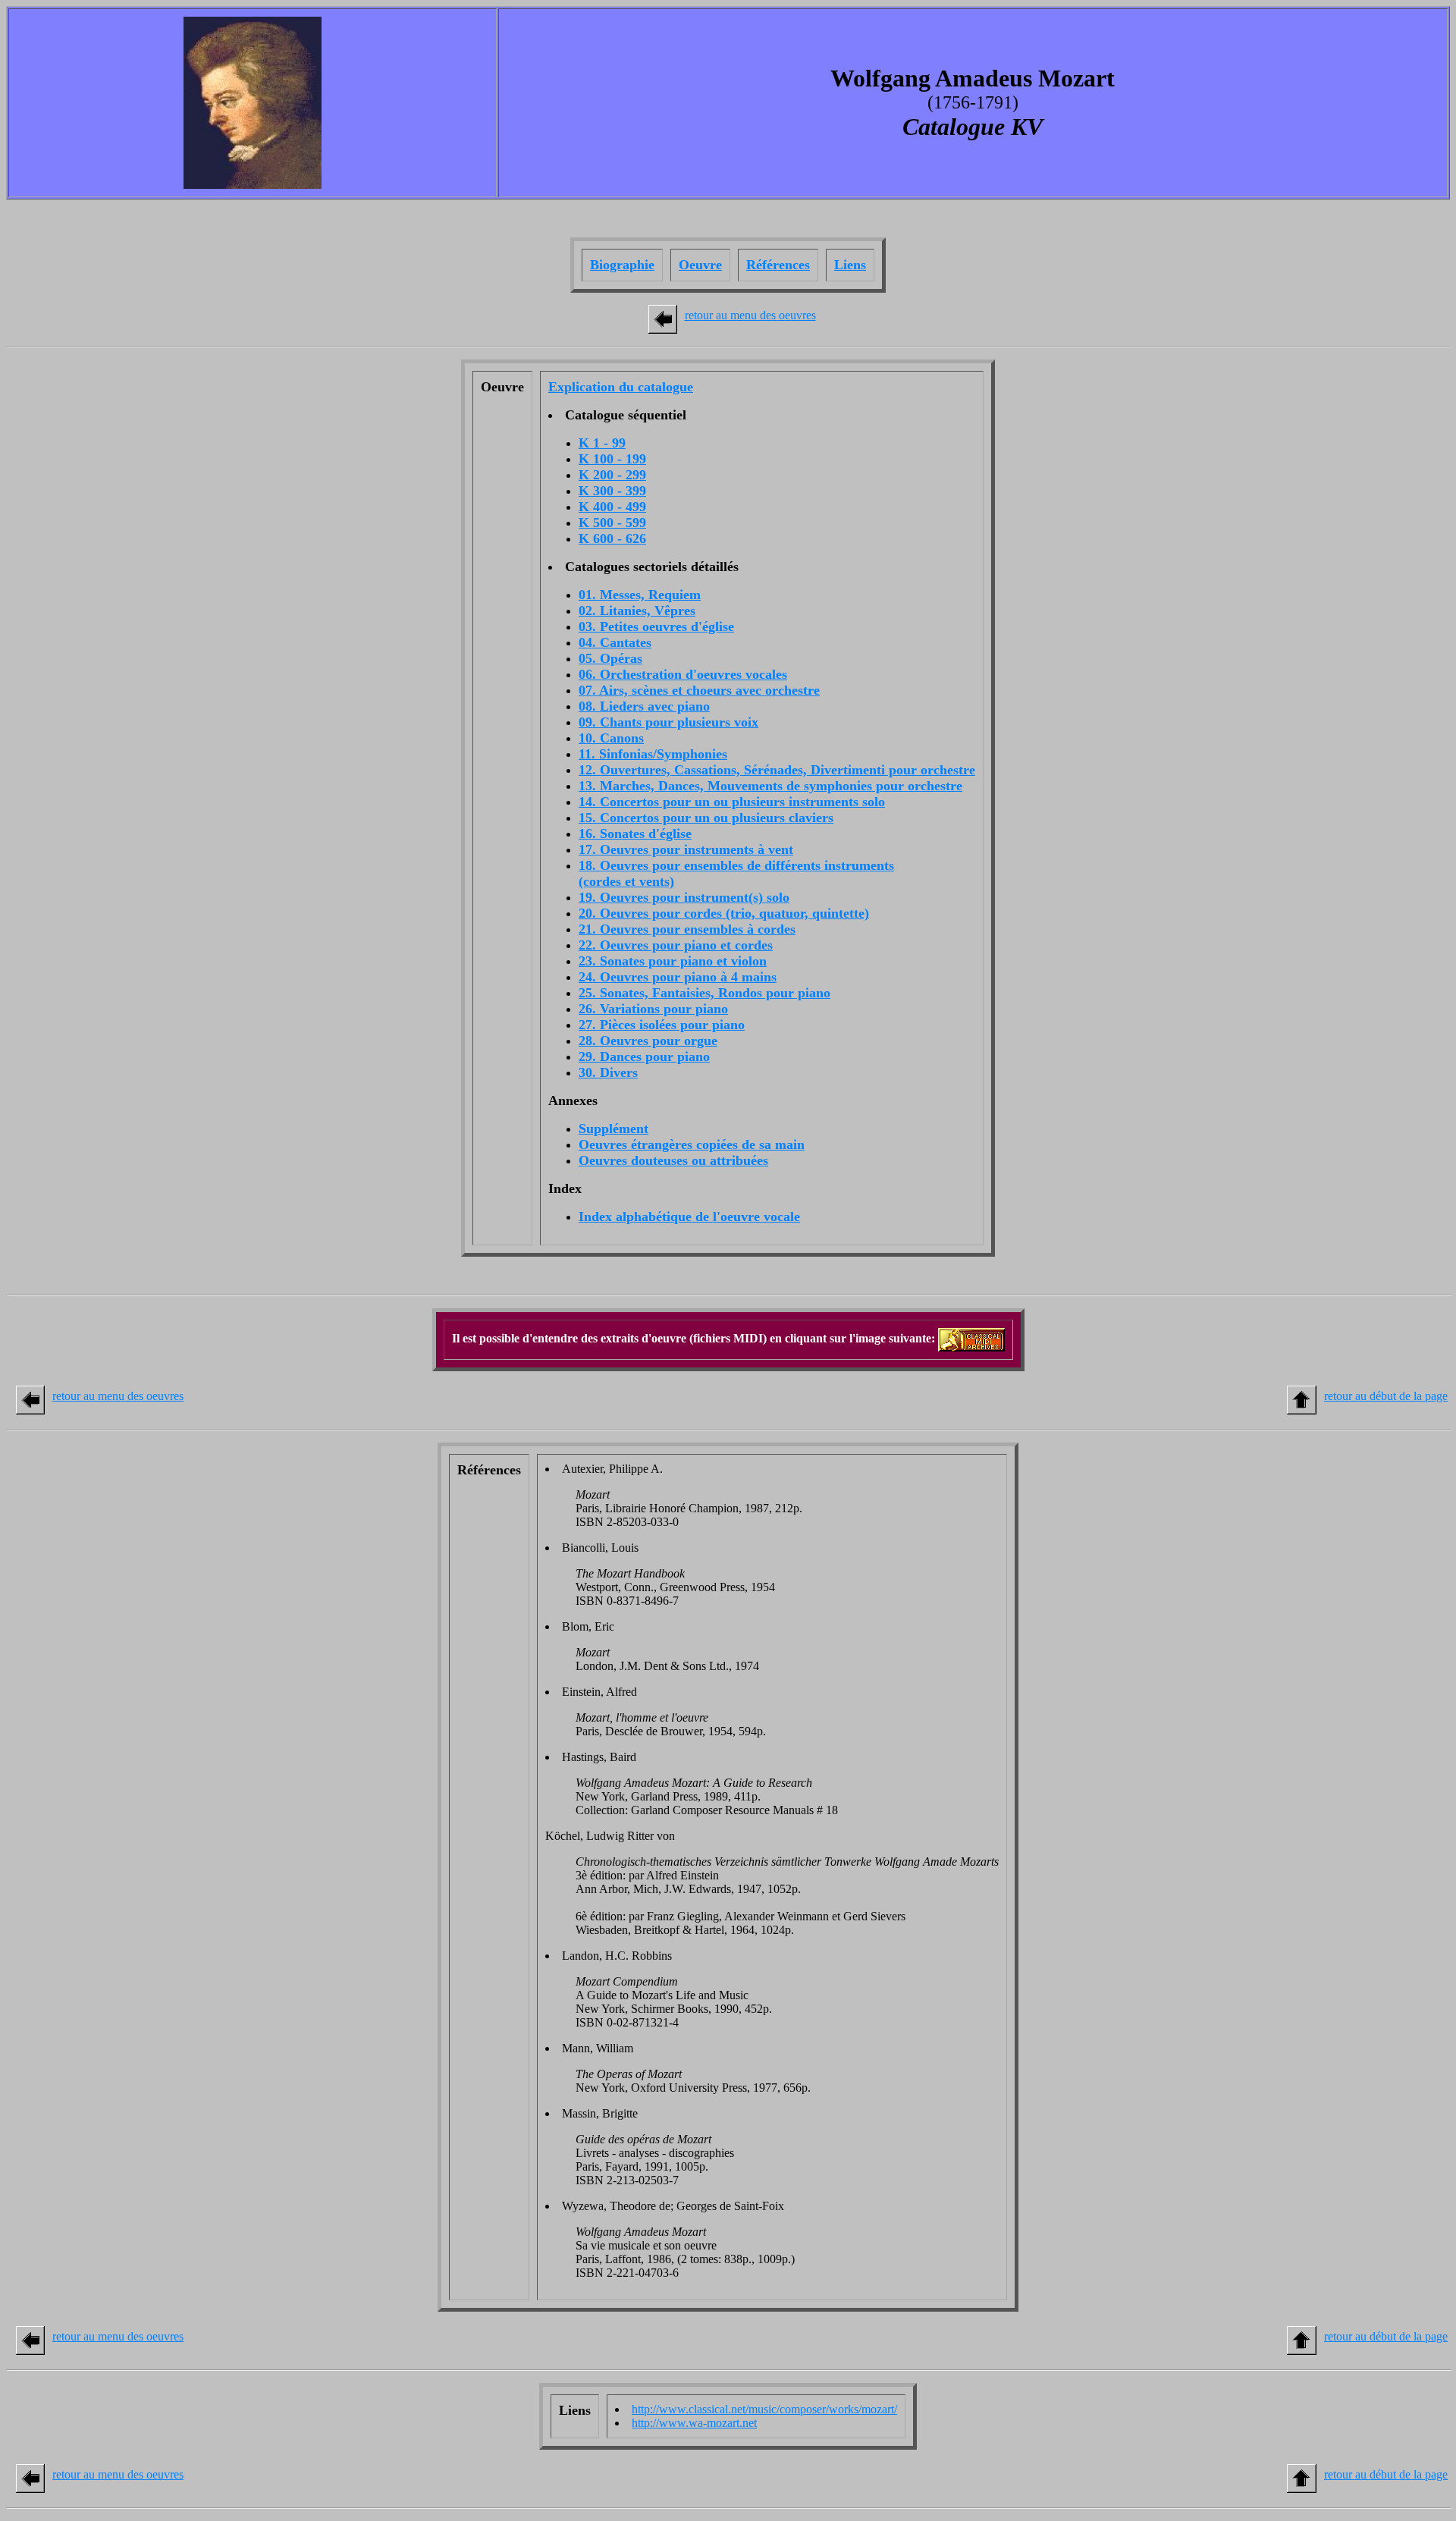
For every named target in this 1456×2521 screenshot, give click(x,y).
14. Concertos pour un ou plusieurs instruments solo (732, 802)
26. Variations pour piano (653, 1009)
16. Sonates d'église (635, 834)
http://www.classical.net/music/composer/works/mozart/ (764, 2409)
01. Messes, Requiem (640, 595)
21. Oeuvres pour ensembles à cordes (687, 929)
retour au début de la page (1386, 1396)
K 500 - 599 (612, 523)
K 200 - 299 (612, 475)
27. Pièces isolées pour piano (662, 1025)
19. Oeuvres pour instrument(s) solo (684, 897)
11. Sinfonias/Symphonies (653, 754)
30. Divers (608, 1072)
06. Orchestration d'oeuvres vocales (683, 674)
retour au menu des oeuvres (750, 315)
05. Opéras (610, 658)
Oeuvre (700, 265)
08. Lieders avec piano (644, 706)
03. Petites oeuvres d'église (656, 626)
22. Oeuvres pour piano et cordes (676, 945)
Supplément (613, 1129)
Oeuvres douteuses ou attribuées (673, 1160)
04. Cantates (615, 642)
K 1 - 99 (602, 443)
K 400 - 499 (612, 507)
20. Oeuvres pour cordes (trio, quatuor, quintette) (724, 913)
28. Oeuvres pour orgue (648, 1041)
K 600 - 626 (612, 538)
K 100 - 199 (612, 459)
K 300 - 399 (612, 491)
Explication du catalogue (621, 387)
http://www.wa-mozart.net (694, 2423)
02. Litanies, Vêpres (637, 611)
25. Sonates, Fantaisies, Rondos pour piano (704, 993)
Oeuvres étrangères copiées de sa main (692, 1144)
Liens (850, 265)
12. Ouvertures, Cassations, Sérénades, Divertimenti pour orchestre (777, 770)
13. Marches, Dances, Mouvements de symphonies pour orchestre (770, 786)
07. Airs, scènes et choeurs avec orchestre (699, 690)
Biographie (622, 265)
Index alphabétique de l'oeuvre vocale (689, 1217)
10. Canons (611, 738)
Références (778, 265)
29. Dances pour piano (644, 1056)
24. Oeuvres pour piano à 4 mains (678, 977)
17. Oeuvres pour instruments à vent (686, 849)
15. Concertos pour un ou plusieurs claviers (706, 818)
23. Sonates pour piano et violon (673, 961)
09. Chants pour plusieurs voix (668, 722)
